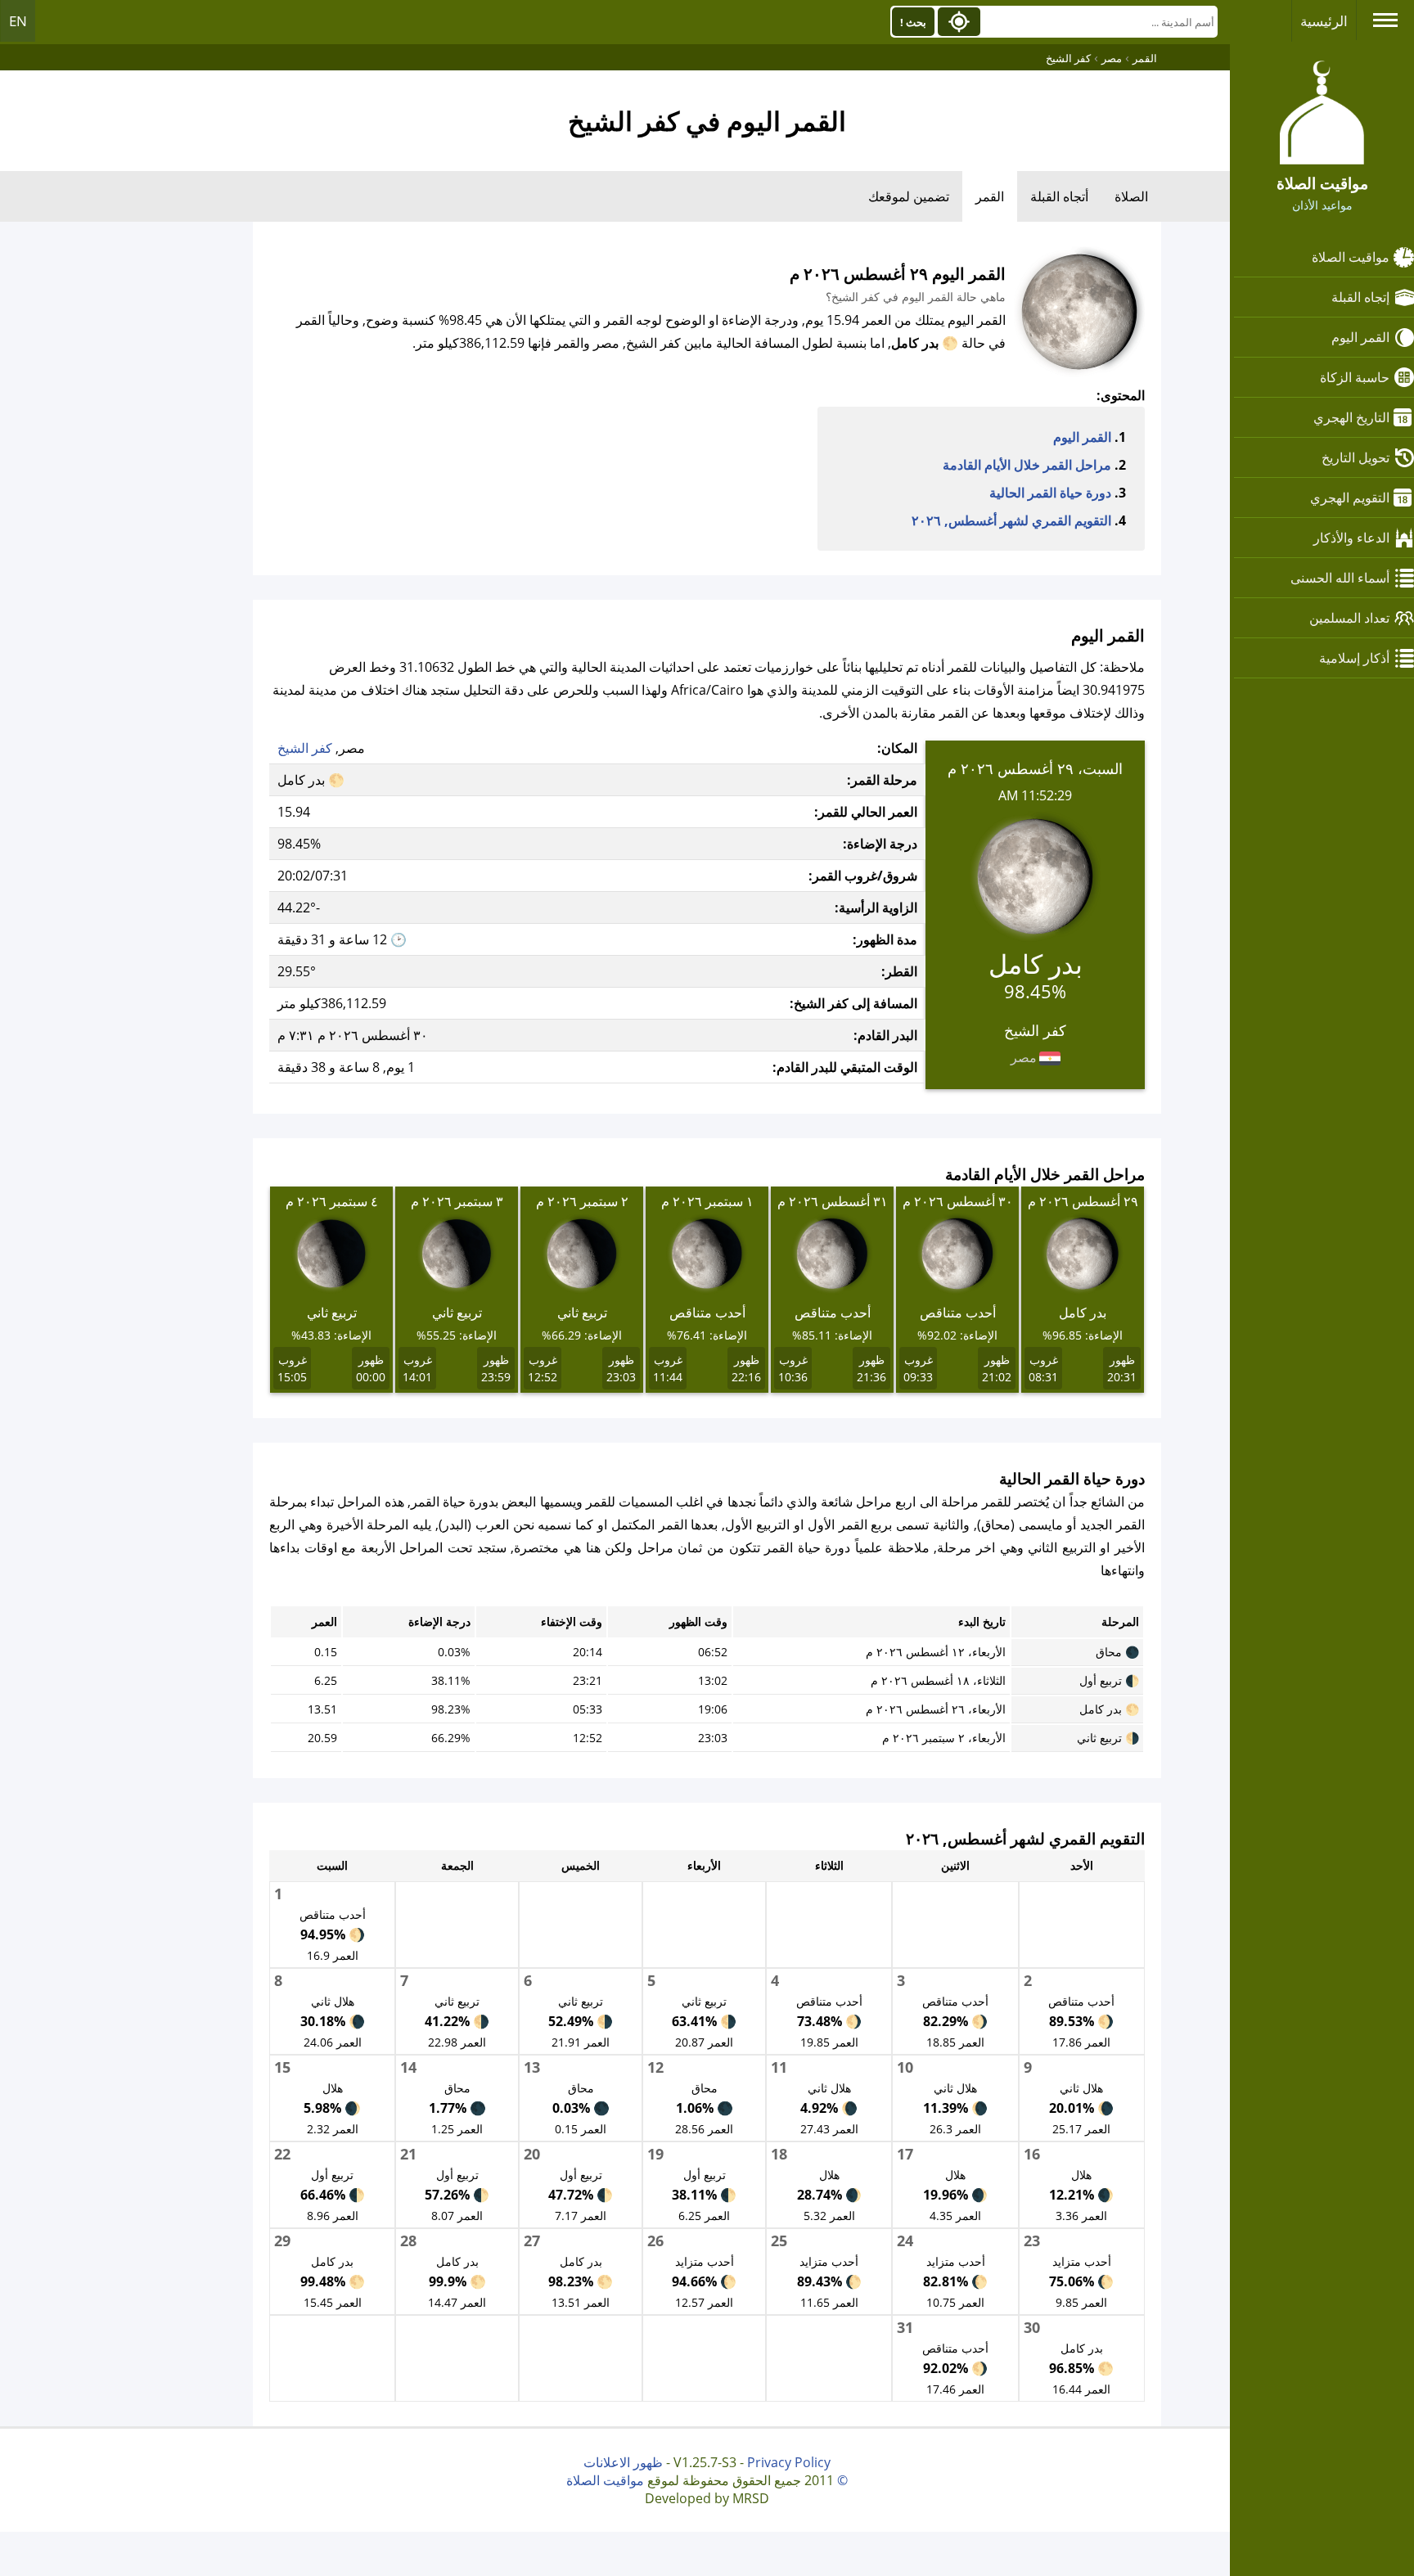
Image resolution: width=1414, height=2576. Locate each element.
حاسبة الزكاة (1355, 377)
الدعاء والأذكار (1351, 538)
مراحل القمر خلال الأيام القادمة (1027, 465)
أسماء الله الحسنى (1340, 578)
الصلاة (1131, 196)
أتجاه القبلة (1059, 196)
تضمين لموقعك (909, 196)
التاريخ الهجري (1351, 417)
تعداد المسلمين (1349, 618)
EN (18, 21)
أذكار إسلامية (1354, 658)
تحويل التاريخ (1355, 457)
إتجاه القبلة (1360, 297)
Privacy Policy (789, 2462)
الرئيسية (1324, 21)
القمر (990, 196)
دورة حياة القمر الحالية (1050, 493)
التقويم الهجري (1350, 498)
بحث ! (913, 22)
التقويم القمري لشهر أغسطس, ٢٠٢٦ (1011, 520)
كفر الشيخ (305, 748)
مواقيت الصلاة (1351, 257)
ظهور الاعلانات (623, 2462)
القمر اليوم (1360, 337)
